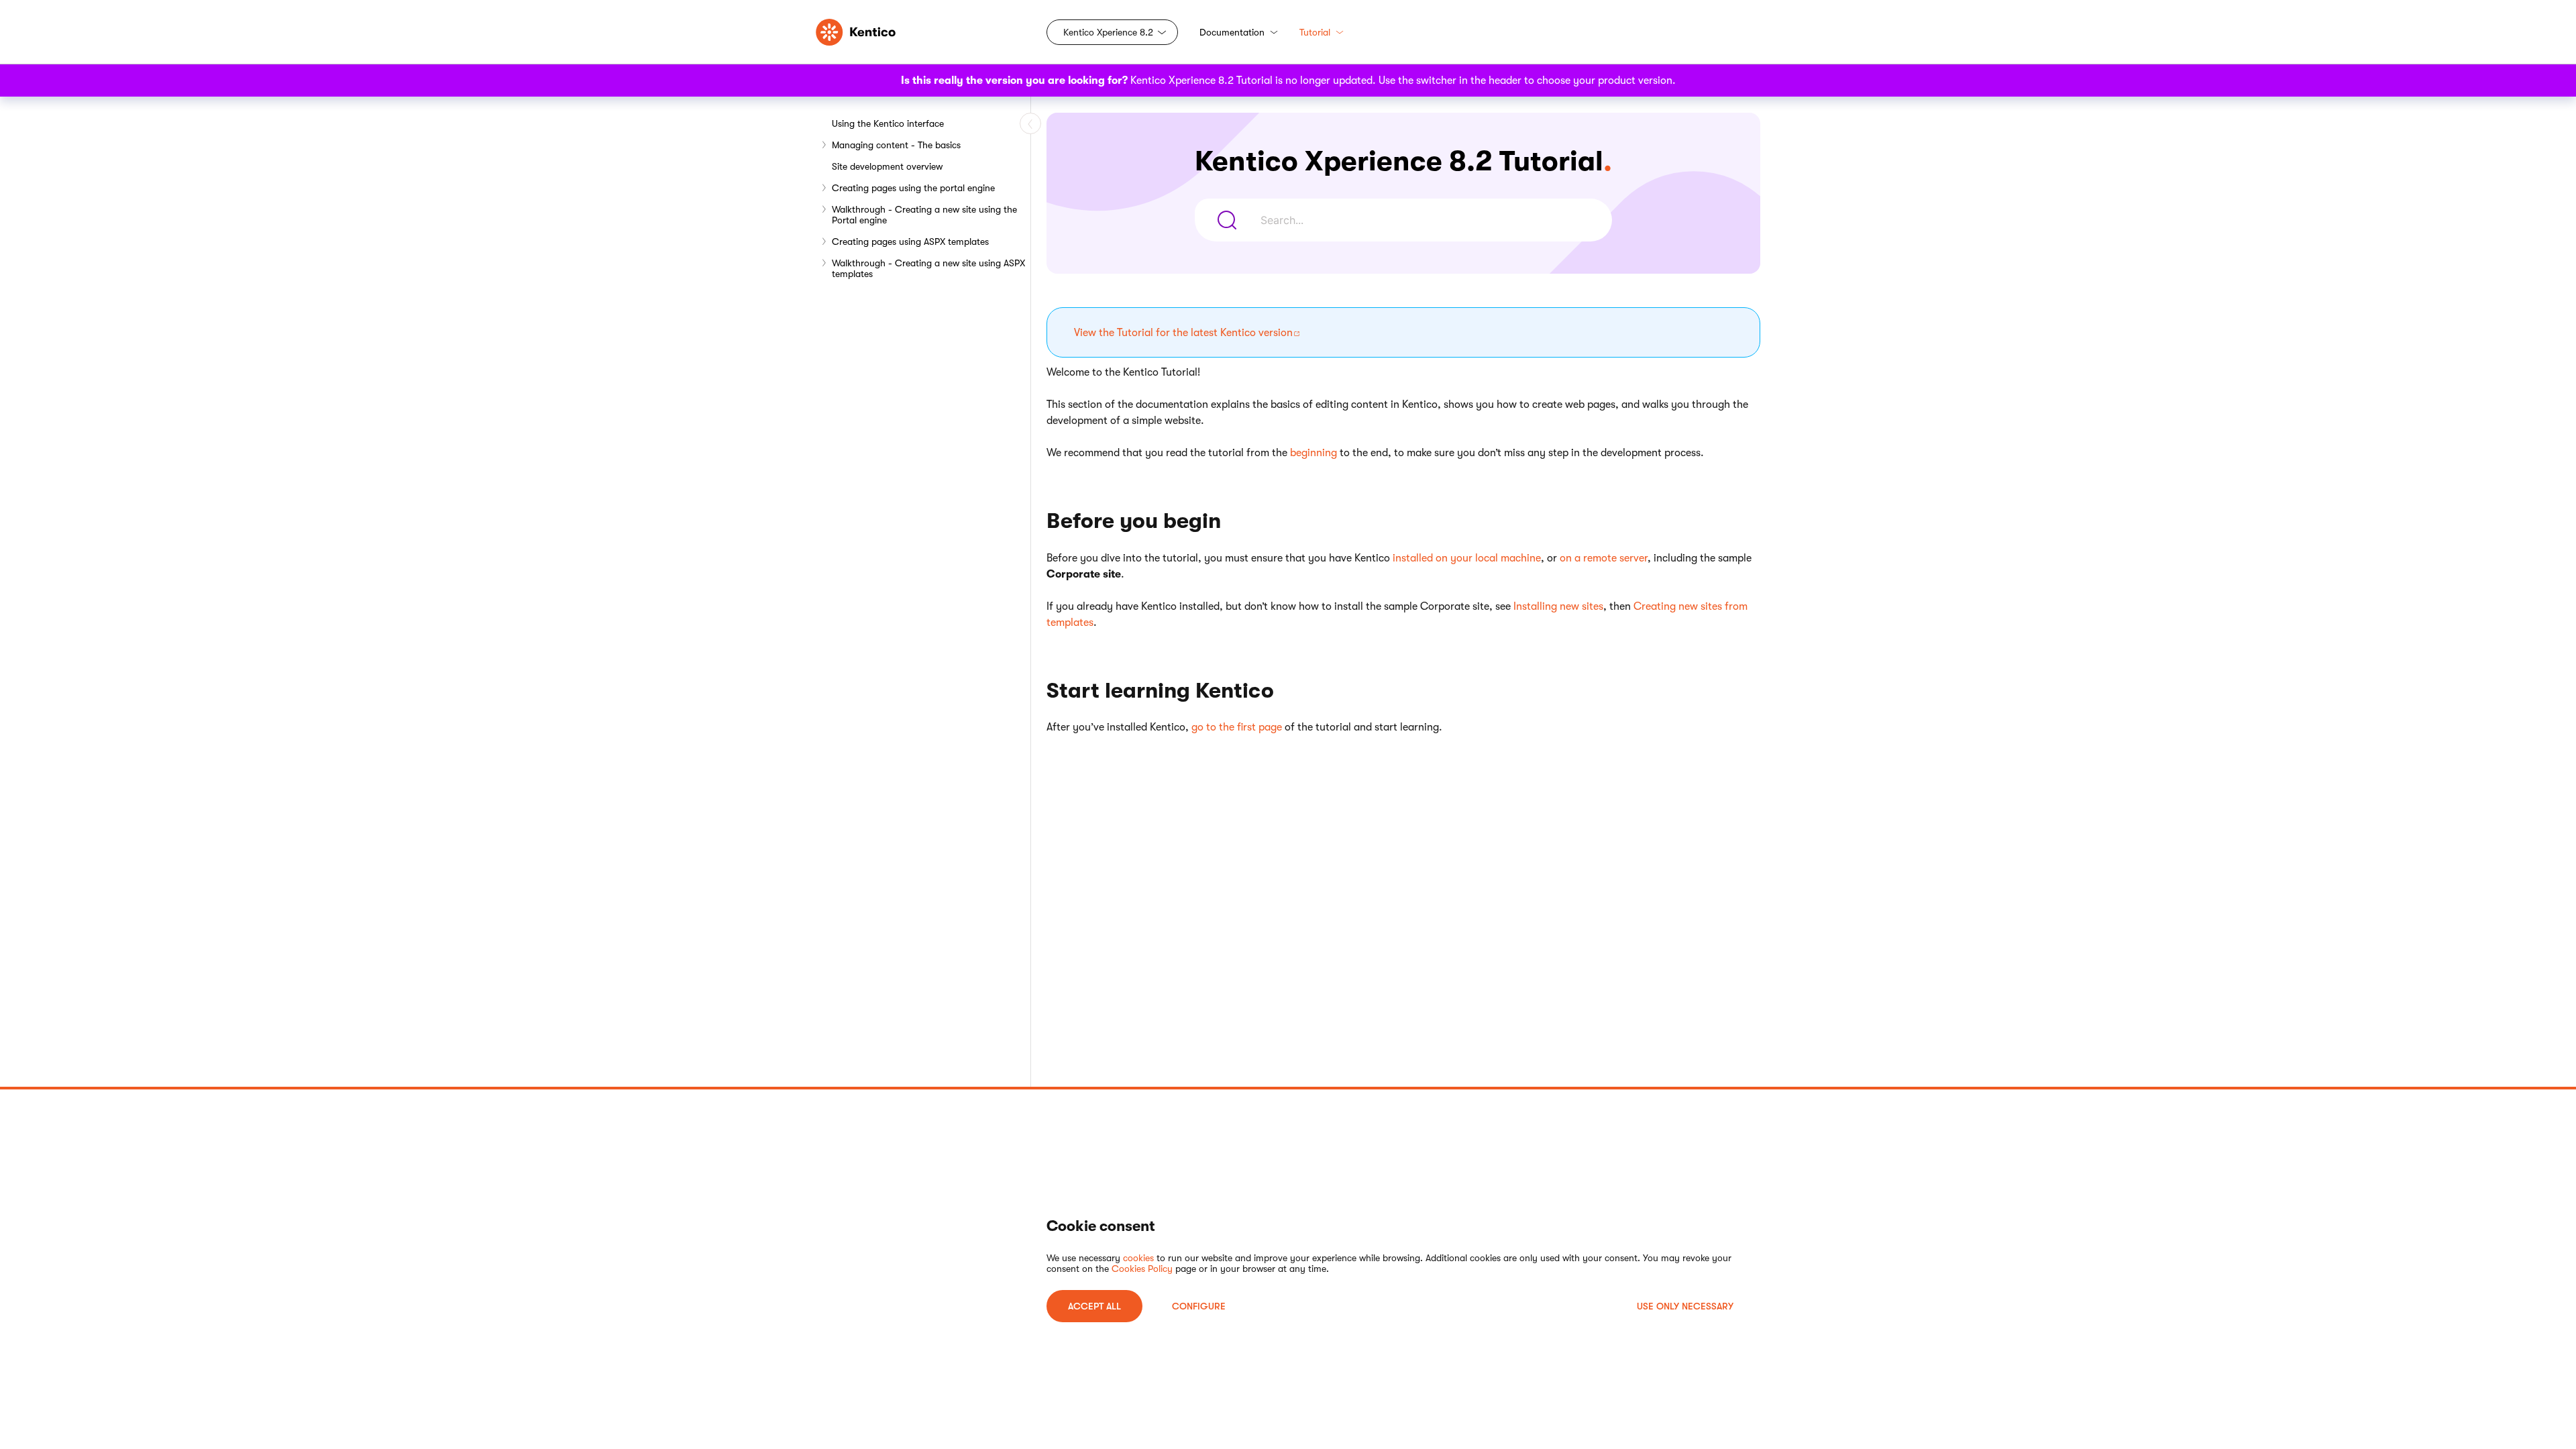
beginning (1313, 453)
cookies (1138, 1258)
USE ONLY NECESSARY (1685, 1306)
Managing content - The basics (896, 145)
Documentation (1232, 32)
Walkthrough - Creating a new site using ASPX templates (928, 268)
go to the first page (1237, 727)
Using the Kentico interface (888, 123)
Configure (1199, 1306)
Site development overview (887, 166)
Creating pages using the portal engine (913, 188)
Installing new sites (1558, 606)
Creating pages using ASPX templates (910, 241)
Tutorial (1315, 32)
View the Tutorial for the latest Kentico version (1183, 333)
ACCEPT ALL (1094, 1306)
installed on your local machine (1467, 558)
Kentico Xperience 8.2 (1108, 32)
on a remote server (1604, 558)
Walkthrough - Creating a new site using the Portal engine (924, 215)
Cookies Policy (1142, 1269)
